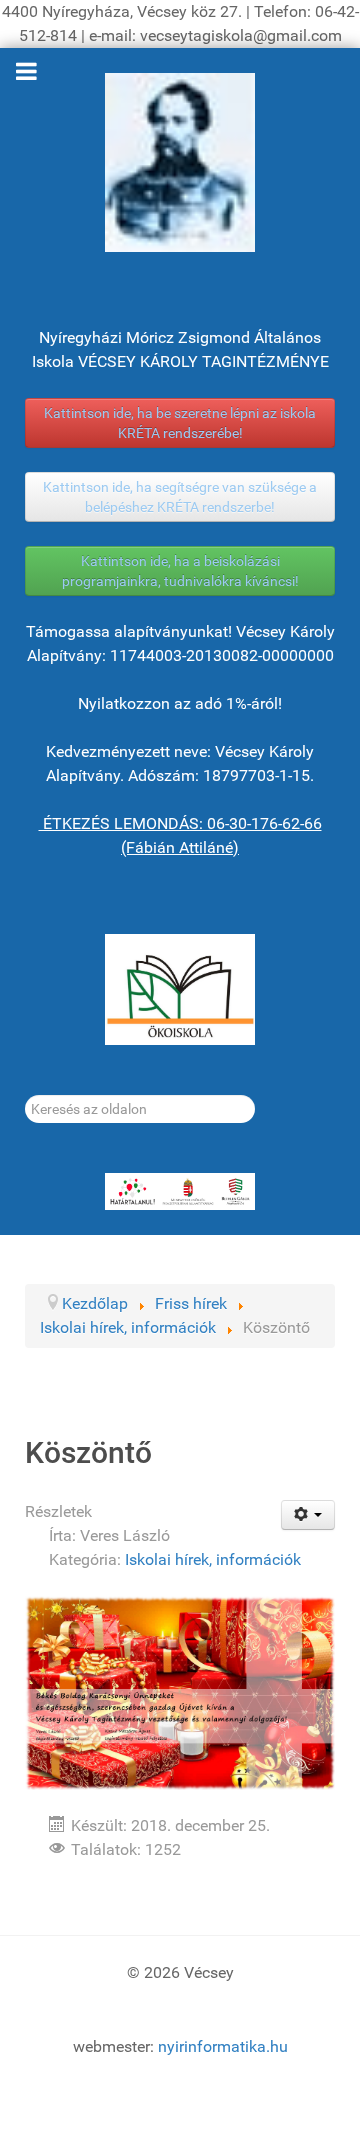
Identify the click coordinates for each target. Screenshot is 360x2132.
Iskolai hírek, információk (213, 1559)
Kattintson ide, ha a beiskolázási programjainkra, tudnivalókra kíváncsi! (180, 571)
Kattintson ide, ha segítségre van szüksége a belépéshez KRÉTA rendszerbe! (180, 497)
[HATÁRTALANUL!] (180, 1192)
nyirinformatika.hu (223, 2046)
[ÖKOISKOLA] (180, 989)
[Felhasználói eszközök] (308, 1515)
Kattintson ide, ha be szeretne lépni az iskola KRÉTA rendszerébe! (180, 423)
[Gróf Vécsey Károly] (180, 162)
